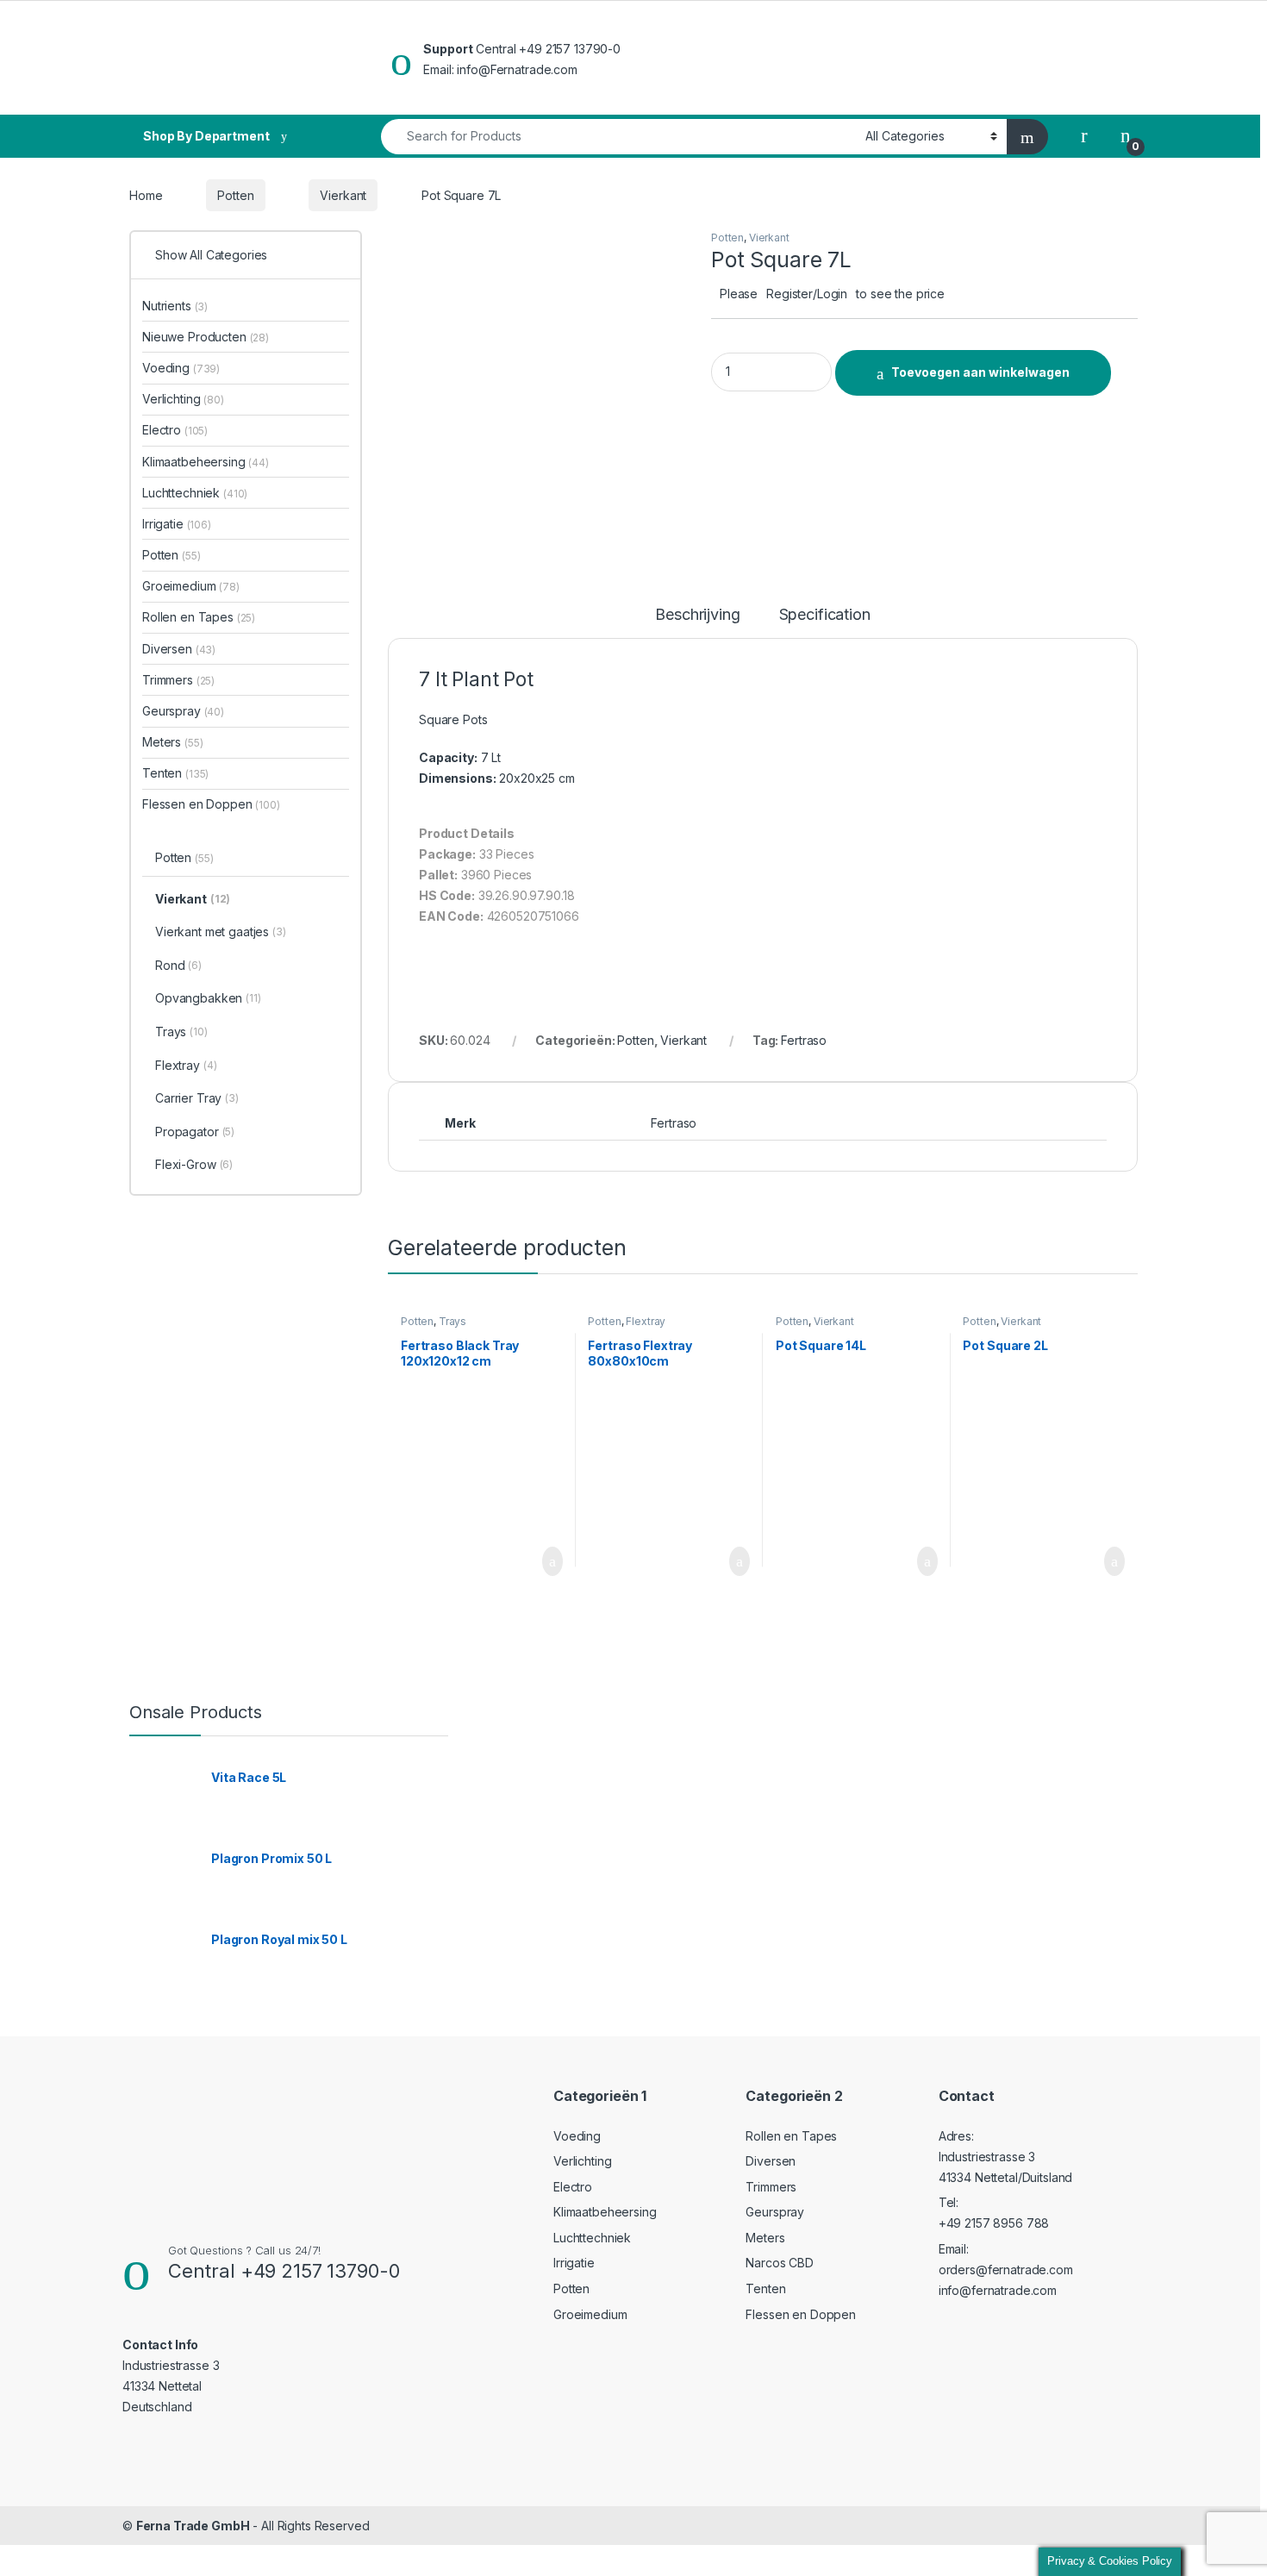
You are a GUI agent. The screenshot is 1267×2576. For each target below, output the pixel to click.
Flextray (646, 1321)
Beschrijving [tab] (697, 615)
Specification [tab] (825, 615)
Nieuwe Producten (206, 337)
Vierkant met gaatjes (221, 932)
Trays (452, 1321)
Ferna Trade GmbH (193, 2526)
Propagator (195, 1132)
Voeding (181, 368)
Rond (178, 965)
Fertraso (804, 1040)
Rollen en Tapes (199, 617)
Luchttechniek (195, 493)
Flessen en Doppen (211, 804)
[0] (1126, 136)
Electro (175, 430)
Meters (172, 742)
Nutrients (175, 306)
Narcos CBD (780, 2263)
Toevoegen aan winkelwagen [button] (525, 1561)
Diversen (179, 649)
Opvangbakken (208, 998)
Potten (235, 195)
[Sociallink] (130, 2441)
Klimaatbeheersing (206, 462)
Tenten (175, 773)
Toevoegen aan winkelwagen (980, 372)
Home (146, 195)
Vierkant (343, 195)
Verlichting (183, 399)
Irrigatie (177, 524)
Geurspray (183, 711)
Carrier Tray (197, 1098)
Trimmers (178, 680)
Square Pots (453, 719)
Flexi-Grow (194, 1164)
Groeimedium (191, 586)
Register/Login (807, 294)
